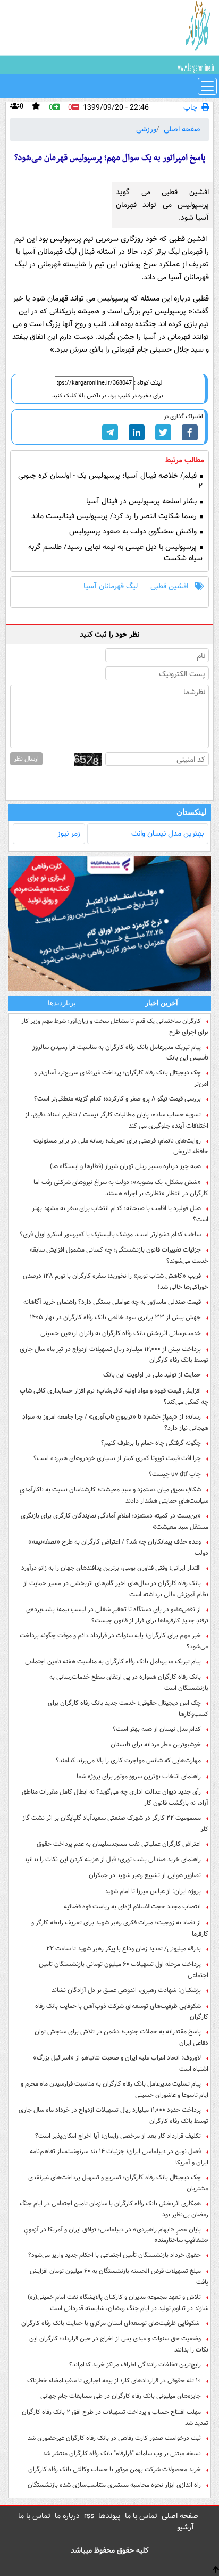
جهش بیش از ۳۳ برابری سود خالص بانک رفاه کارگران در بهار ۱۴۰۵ (115, 1317)
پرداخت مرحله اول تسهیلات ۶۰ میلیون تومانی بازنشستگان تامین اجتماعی (124, 1970)
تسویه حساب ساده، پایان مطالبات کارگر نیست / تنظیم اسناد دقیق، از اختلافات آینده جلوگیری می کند (117, 1120)
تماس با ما (141, 2516)
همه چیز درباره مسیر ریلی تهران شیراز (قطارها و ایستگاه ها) (125, 1166)
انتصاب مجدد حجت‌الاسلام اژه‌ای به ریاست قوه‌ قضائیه (132, 1907)
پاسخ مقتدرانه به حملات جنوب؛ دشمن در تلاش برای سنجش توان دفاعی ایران (121, 2037)
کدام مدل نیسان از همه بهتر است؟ (157, 1729)
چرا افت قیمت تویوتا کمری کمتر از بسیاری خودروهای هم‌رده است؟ (117, 1458)
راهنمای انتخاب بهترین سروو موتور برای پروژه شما (139, 1776)
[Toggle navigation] (207, 86)
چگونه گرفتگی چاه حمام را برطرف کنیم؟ (151, 1443)
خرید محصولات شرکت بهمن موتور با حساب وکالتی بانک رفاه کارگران (115, 2469)
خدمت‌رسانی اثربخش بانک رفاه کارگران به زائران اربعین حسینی (121, 1333)
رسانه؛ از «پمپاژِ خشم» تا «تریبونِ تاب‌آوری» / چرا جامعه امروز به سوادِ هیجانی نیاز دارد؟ (115, 1422)
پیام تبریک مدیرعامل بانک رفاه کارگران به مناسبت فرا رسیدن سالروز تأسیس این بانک (120, 1053)
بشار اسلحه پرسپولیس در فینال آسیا (142, 501)
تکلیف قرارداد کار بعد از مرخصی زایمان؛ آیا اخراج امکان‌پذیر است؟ (118, 2136)
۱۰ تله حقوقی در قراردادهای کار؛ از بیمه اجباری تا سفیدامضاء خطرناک (114, 2381)
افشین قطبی (169, 586)
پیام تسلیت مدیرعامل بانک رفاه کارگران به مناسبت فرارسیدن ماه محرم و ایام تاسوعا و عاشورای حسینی (115, 2089)
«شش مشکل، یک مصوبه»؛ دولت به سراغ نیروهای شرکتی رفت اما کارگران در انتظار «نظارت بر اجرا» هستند (121, 1188)
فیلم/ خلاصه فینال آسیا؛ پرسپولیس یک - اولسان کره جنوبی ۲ (110, 481)
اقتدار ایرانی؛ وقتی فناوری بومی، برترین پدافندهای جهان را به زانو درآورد (111, 1568)
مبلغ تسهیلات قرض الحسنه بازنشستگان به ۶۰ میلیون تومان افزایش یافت (119, 2277)
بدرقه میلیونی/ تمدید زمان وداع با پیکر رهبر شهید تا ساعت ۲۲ (124, 1949)
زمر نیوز (69, 833)
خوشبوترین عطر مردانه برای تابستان (156, 1744)
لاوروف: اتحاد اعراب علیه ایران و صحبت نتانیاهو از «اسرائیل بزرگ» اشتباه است (121, 2063)
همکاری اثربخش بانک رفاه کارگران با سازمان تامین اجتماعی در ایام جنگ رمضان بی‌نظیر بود (114, 2209)
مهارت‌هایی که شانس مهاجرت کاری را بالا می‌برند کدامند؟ (128, 1760)
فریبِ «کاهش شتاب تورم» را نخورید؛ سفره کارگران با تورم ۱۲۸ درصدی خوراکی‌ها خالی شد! (116, 1281)
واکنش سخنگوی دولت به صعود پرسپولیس (134, 532)
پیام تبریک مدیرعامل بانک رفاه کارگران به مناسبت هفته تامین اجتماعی (113, 1661)
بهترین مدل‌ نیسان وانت (167, 833)
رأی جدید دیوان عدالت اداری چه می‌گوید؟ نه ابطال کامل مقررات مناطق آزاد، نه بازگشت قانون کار (115, 1797)
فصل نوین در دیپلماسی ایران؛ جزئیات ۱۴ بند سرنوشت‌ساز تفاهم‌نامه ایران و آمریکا (119, 2157)
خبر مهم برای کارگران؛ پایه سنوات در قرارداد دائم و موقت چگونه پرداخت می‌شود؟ (114, 1641)
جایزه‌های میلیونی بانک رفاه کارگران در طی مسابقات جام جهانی (121, 2396)
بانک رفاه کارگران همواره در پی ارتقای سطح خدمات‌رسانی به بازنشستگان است (129, 1682)
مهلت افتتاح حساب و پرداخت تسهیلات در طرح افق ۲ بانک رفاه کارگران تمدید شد (115, 2417)
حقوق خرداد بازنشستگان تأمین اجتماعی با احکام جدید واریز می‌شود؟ (115, 2255)
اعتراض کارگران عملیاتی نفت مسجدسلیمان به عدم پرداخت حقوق (119, 1844)
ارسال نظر (26, 759)
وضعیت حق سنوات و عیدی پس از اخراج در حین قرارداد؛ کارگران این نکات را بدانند (119, 2344)
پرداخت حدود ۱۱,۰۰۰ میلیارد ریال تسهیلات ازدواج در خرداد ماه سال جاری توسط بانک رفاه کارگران (113, 2115)
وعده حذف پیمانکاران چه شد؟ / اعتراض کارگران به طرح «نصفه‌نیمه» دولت (118, 1547)
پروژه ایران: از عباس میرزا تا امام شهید (153, 1891)
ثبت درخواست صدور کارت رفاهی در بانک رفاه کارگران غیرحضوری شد (114, 2438)
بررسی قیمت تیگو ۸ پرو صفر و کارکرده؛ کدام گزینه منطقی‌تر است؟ (117, 1099)
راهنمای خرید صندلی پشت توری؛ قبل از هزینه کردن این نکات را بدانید (112, 1859)
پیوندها (109, 2516)
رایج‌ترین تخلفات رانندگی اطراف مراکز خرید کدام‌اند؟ (135, 2365)
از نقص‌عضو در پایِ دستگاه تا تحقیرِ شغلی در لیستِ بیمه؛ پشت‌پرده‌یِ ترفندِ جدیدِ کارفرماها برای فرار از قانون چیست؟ (117, 1615)
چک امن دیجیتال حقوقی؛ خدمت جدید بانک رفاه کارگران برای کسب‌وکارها (128, 1708)
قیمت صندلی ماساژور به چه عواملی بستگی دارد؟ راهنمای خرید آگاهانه (112, 1302)
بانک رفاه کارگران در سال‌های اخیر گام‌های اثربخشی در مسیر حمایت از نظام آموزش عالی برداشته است (116, 1589)
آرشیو (186, 2527)
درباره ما (67, 2516)
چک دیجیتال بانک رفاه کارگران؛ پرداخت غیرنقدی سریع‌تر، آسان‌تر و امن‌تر (121, 1078)
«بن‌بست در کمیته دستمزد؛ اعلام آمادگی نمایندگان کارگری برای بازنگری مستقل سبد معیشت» (115, 1521)
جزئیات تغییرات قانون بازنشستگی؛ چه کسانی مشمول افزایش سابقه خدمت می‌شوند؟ (119, 1255)
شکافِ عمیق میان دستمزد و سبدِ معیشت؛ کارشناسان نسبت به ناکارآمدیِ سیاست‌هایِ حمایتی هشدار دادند (114, 1495)
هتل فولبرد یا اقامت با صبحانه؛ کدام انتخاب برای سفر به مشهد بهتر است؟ (120, 1214)
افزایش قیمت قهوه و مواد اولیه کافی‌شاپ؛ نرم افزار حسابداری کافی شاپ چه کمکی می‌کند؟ (114, 1396)
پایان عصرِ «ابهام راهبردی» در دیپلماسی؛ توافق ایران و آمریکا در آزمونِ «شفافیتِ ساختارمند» (116, 2235)
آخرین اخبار (162, 1003)
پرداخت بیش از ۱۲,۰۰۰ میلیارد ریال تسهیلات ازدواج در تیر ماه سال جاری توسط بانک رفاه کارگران (114, 1355)
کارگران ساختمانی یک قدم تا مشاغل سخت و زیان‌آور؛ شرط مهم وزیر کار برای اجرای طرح (115, 1027)
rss (89, 2516)
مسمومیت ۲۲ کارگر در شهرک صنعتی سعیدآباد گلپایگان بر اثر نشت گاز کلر (115, 1823)
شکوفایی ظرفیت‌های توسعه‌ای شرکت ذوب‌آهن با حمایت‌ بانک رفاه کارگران (122, 2012)
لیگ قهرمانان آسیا (111, 586)
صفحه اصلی (182, 129)
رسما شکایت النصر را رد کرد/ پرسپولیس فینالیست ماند (115, 516)
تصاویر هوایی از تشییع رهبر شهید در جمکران (145, 1875)
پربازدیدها (62, 1003)
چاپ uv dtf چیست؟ (175, 1474)
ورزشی (146, 129)
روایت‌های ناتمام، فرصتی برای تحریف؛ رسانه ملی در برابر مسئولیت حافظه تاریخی (121, 1146)
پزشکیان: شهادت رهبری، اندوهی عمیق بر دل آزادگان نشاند (126, 1990)
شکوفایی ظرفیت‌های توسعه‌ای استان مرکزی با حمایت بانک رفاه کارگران (111, 2323)
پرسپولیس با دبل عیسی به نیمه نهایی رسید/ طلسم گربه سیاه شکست (115, 553)
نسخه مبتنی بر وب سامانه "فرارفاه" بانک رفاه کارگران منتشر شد (122, 2453)
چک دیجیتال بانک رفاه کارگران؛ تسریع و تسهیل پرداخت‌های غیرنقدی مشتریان (118, 2183)
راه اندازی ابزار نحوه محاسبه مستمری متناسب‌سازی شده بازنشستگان (114, 2485)
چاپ (190, 108)
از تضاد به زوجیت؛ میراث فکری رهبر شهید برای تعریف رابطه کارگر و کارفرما (120, 1928)
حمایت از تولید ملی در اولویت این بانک (152, 1375)
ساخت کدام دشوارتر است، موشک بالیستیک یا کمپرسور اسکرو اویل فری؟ (110, 1234)
